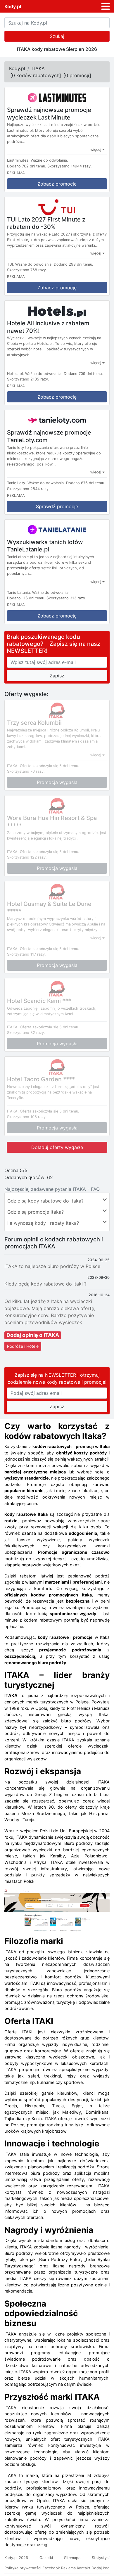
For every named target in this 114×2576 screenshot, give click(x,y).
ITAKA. (13, 766)
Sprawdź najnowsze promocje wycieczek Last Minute (49, 114)
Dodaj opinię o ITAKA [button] (33, 1335)
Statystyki (101, 2558)
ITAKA (38, 68)
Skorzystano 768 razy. (27, 270)
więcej (96, 149)
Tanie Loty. (17, 483)
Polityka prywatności (23, 2568)
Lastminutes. (18, 160)
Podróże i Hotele (23, 1346)
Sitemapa (72, 2558)
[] (36, 75)
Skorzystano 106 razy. (27, 1117)
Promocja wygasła (57, 782)
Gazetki (46, 2558)
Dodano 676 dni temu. (86, 483)
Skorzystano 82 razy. (26, 1033)
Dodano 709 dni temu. (83, 374)
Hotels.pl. (15, 374)
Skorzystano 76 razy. (26, 771)
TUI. (11, 264)
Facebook (51, 2568)
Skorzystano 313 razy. (66, 598)
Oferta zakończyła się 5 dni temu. (50, 766)
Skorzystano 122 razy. (27, 857)
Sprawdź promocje (57, 506)
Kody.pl (13, 6)
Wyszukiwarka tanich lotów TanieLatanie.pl (45, 546)
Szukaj (57, 36)
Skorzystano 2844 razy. (28, 489)
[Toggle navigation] (106, 6)
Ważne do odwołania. (49, 160)
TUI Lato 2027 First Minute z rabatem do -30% (46, 223)
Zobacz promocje (57, 184)
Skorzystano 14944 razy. (70, 166)
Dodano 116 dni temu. (26, 598)
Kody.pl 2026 (16, 2558)
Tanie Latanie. (19, 592)
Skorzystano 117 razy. (26, 954)
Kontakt (84, 2568)
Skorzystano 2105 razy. (28, 379)
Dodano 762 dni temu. (27, 166)
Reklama (68, 2568)
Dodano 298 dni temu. (74, 264)
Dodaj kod (101, 2568)
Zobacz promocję (57, 288)
